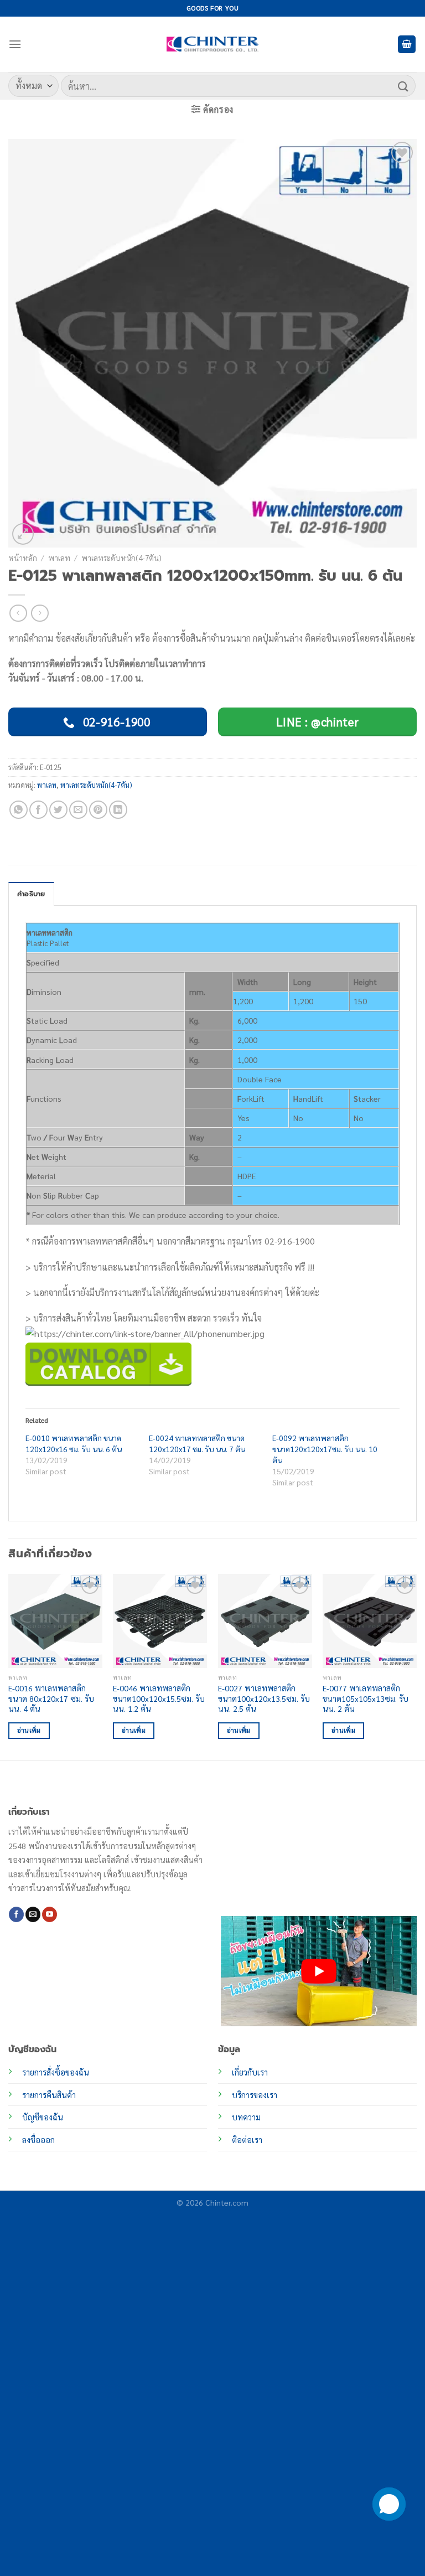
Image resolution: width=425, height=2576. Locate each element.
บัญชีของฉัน (43, 2117)
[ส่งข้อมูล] (403, 86)
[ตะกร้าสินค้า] (407, 45)
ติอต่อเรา (247, 2140)
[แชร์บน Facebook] (38, 810)
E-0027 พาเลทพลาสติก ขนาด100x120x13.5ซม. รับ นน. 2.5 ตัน (264, 1698)
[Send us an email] (33, 1914)
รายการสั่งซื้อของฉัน (56, 2072)
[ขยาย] (23, 534)
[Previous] (9, 1666)
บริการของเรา (255, 2095)
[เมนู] (15, 44)
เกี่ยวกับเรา (250, 2072)
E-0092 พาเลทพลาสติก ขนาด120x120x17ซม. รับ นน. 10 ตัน (325, 1449)
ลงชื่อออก (38, 2140)
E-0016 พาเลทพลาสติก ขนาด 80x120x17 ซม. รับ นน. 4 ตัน (51, 1698)
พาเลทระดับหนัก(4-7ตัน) (121, 557)
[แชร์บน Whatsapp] (19, 810)
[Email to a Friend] (78, 810)
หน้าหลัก (23, 557)
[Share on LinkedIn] (118, 810)
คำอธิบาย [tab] (31, 894)
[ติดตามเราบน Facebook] (16, 1914)
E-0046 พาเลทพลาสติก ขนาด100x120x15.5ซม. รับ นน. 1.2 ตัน (159, 1698)
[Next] (416, 1666)
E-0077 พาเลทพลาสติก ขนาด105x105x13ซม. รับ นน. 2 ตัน (366, 1698)
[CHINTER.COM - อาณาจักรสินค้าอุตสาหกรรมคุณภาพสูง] (212, 44)
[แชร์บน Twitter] (58, 810)
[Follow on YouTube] (50, 1914)
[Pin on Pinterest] (98, 810)
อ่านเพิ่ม (29, 1730)
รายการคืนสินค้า (49, 2095)
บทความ (246, 2117)
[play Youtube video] (319, 1971)
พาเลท (59, 557)
